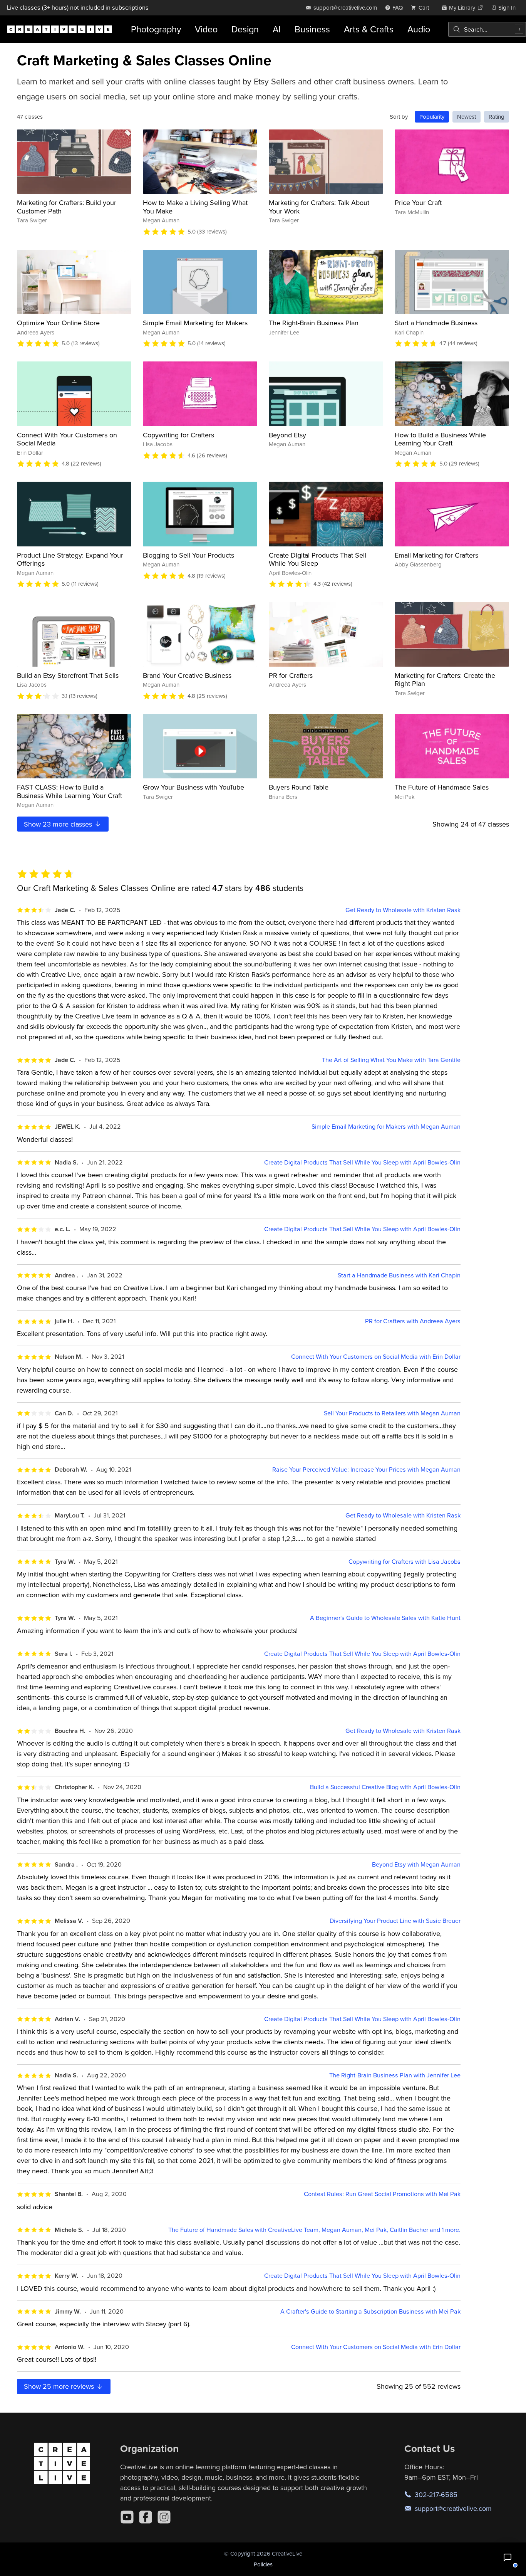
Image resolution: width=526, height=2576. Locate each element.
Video (206, 29)
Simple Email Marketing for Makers (195, 323)
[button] (508, 2558)
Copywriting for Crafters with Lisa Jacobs (405, 1562)
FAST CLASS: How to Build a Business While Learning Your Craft (70, 791)
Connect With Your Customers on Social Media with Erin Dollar (376, 1357)
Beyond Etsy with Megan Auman (416, 1864)
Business (312, 29)
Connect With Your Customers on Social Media (67, 439)
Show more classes (59, 824)
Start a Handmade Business (436, 323)
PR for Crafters (291, 675)
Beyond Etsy (287, 435)
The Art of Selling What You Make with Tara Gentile (391, 1060)
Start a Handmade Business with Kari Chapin (399, 1275)
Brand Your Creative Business (187, 675)
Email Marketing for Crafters (436, 555)
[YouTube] (127, 2517)
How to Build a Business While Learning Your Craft (440, 439)
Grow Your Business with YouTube (193, 787)
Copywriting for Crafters (178, 435)
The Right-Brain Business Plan (314, 323)
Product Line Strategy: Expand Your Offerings (70, 559)
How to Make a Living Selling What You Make (195, 207)
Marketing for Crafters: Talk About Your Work (319, 207)
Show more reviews (60, 2386)
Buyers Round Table (299, 787)
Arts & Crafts (369, 29)
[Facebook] (146, 2517)
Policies (263, 2564)
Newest (467, 117)
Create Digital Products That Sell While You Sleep (317, 559)
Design (245, 29)
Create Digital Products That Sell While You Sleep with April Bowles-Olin (362, 1162)
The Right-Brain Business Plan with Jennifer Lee (395, 2075)
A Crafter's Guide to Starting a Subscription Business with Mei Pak (370, 2311)
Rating (497, 117)
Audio (419, 29)
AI (277, 29)
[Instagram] (164, 2517)
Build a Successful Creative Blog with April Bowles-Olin (385, 1787)
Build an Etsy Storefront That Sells (68, 675)
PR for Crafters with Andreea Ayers (413, 1321)
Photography (156, 29)
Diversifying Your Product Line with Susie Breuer (395, 1921)
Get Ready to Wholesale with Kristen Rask (403, 910)
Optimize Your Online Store (58, 323)
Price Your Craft (418, 202)
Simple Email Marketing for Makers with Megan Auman (386, 1127)
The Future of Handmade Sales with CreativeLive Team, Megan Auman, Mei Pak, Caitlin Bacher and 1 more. (314, 2230)
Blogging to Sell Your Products (188, 555)
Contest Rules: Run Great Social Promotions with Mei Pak (382, 2194)
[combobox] (487, 29)
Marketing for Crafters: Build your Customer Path (67, 207)
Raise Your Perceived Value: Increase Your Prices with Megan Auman (366, 1469)
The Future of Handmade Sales (442, 787)
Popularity (432, 117)
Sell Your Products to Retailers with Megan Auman (392, 1413)
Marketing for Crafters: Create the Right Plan (445, 680)
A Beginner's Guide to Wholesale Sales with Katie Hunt (385, 1618)
